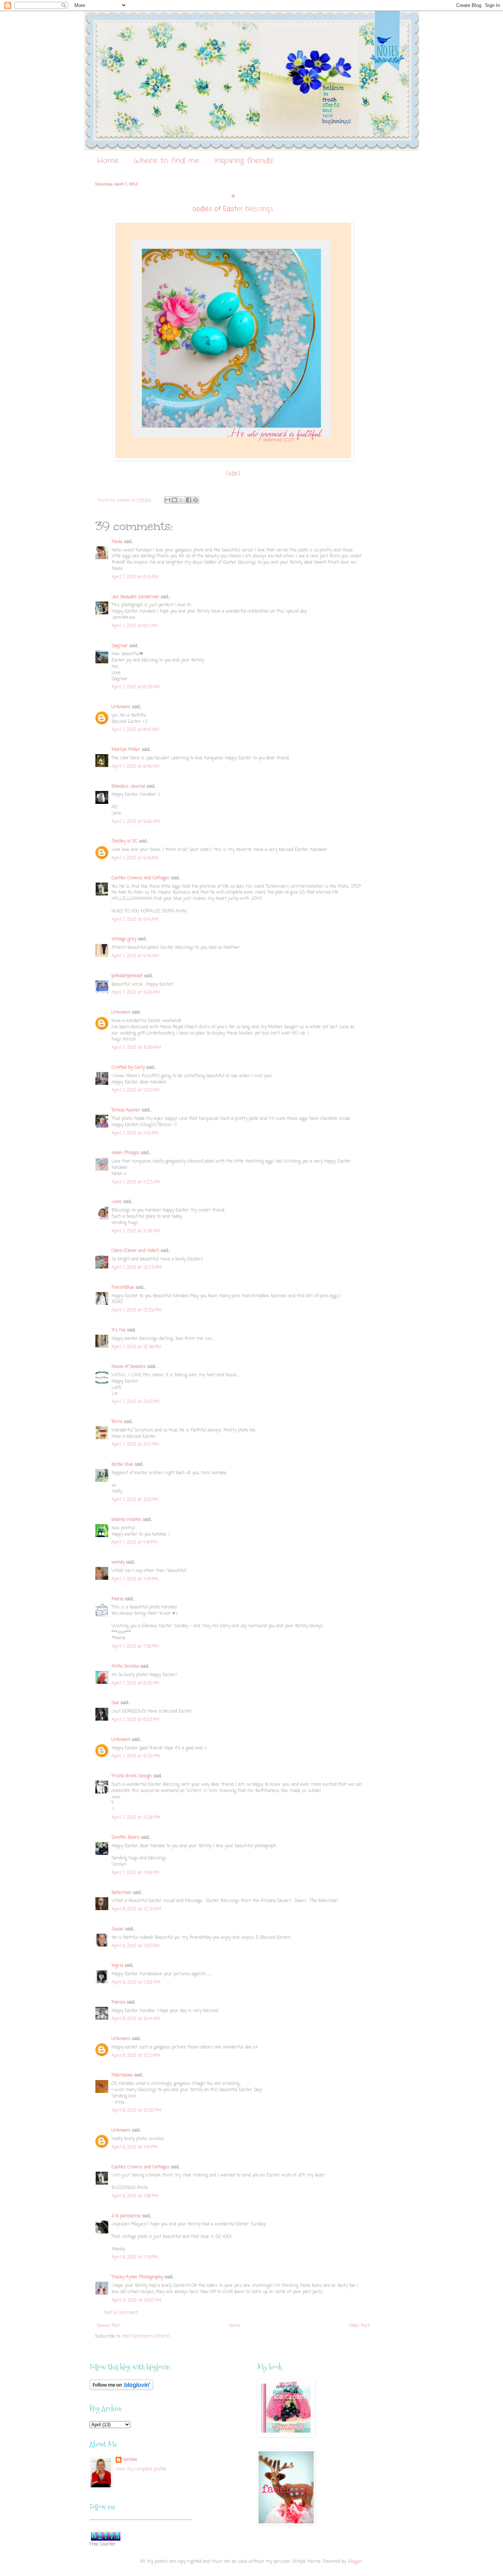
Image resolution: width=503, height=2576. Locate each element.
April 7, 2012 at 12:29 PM (137, 1310)
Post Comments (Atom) (146, 2337)
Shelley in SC (124, 841)
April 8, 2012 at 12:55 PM (136, 2111)
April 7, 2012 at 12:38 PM (136, 1347)
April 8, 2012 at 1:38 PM (135, 2196)
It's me (119, 1330)
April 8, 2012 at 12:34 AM (136, 1909)
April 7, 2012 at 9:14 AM (135, 920)
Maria (117, 1599)
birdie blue (122, 1465)
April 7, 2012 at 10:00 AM (136, 993)
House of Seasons (129, 1367)
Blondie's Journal (128, 787)
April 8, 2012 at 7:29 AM (136, 1983)
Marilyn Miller (126, 750)
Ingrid (117, 1966)
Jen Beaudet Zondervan (135, 597)
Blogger (355, 2562)
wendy (118, 1562)
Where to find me (166, 161)
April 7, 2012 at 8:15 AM (135, 577)
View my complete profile (141, 2469)
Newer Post (108, 2326)
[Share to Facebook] (189, 500)
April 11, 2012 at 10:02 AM (136, 2300)
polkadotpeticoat (127, 976)
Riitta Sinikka (125, 1667)
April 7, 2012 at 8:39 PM (136, 1683)
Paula (117, 542)
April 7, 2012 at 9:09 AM (136, 822)
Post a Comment (121, 2313)
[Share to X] (182, 500)
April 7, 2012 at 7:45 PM (135, 1579)
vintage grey (124, 939)
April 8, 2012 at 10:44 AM (136, 2019)
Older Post (359, 2326)
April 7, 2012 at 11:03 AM (136, 1090)
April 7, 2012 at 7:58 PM (135, 1647)
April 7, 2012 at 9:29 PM (136, 1756)
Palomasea (122, 2075)
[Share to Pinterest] (196, 500)
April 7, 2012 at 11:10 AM (135, 1133)
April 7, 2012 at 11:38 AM (136, 1231)
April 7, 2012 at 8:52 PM (136, 1720)
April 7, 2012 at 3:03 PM (135, 1500)
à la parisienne (126, 2216)
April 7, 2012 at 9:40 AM (135, 956)
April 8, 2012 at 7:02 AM (136, 1946)
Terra (118, 1422)
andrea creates (126, 1520)
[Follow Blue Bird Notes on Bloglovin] (121, 2389)
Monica (118, 2002)
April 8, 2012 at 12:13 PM (136, 2056)
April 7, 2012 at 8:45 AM (135, 730)
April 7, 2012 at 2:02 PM (136, 1402)
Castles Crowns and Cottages (140, 878)
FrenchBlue (123, 1288)
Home (108, 161)
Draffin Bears (126, 1838)
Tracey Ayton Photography (137, 2277)
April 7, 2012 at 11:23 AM (136, 1182)
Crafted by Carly (128, 1068)
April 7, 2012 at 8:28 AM (136, 687)
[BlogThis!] (175, 500)
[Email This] (168, 500)
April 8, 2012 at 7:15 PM (135, 2257)
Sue (115, 1703)
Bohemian (122, 1893)
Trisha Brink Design (132, 1776)
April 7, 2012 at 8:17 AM (135, 626)
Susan (118, 1929)
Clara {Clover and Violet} (135, 1251)
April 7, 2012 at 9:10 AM (135, 858)
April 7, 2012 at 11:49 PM (136, 1873)
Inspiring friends (243, 161)
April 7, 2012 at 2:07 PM (135, 1445)
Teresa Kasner (126, 1110)
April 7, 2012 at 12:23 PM (136, 1268)
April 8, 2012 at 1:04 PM (135, 2147)
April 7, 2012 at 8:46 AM (136, 767)
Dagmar (120, 646)
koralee (130, 2460)
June (117, 1202)
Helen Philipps (125, 1153)
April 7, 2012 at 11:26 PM (136, 1818)
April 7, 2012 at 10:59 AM (136, 1048)
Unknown (121, 707)
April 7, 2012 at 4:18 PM (135, 1543)
